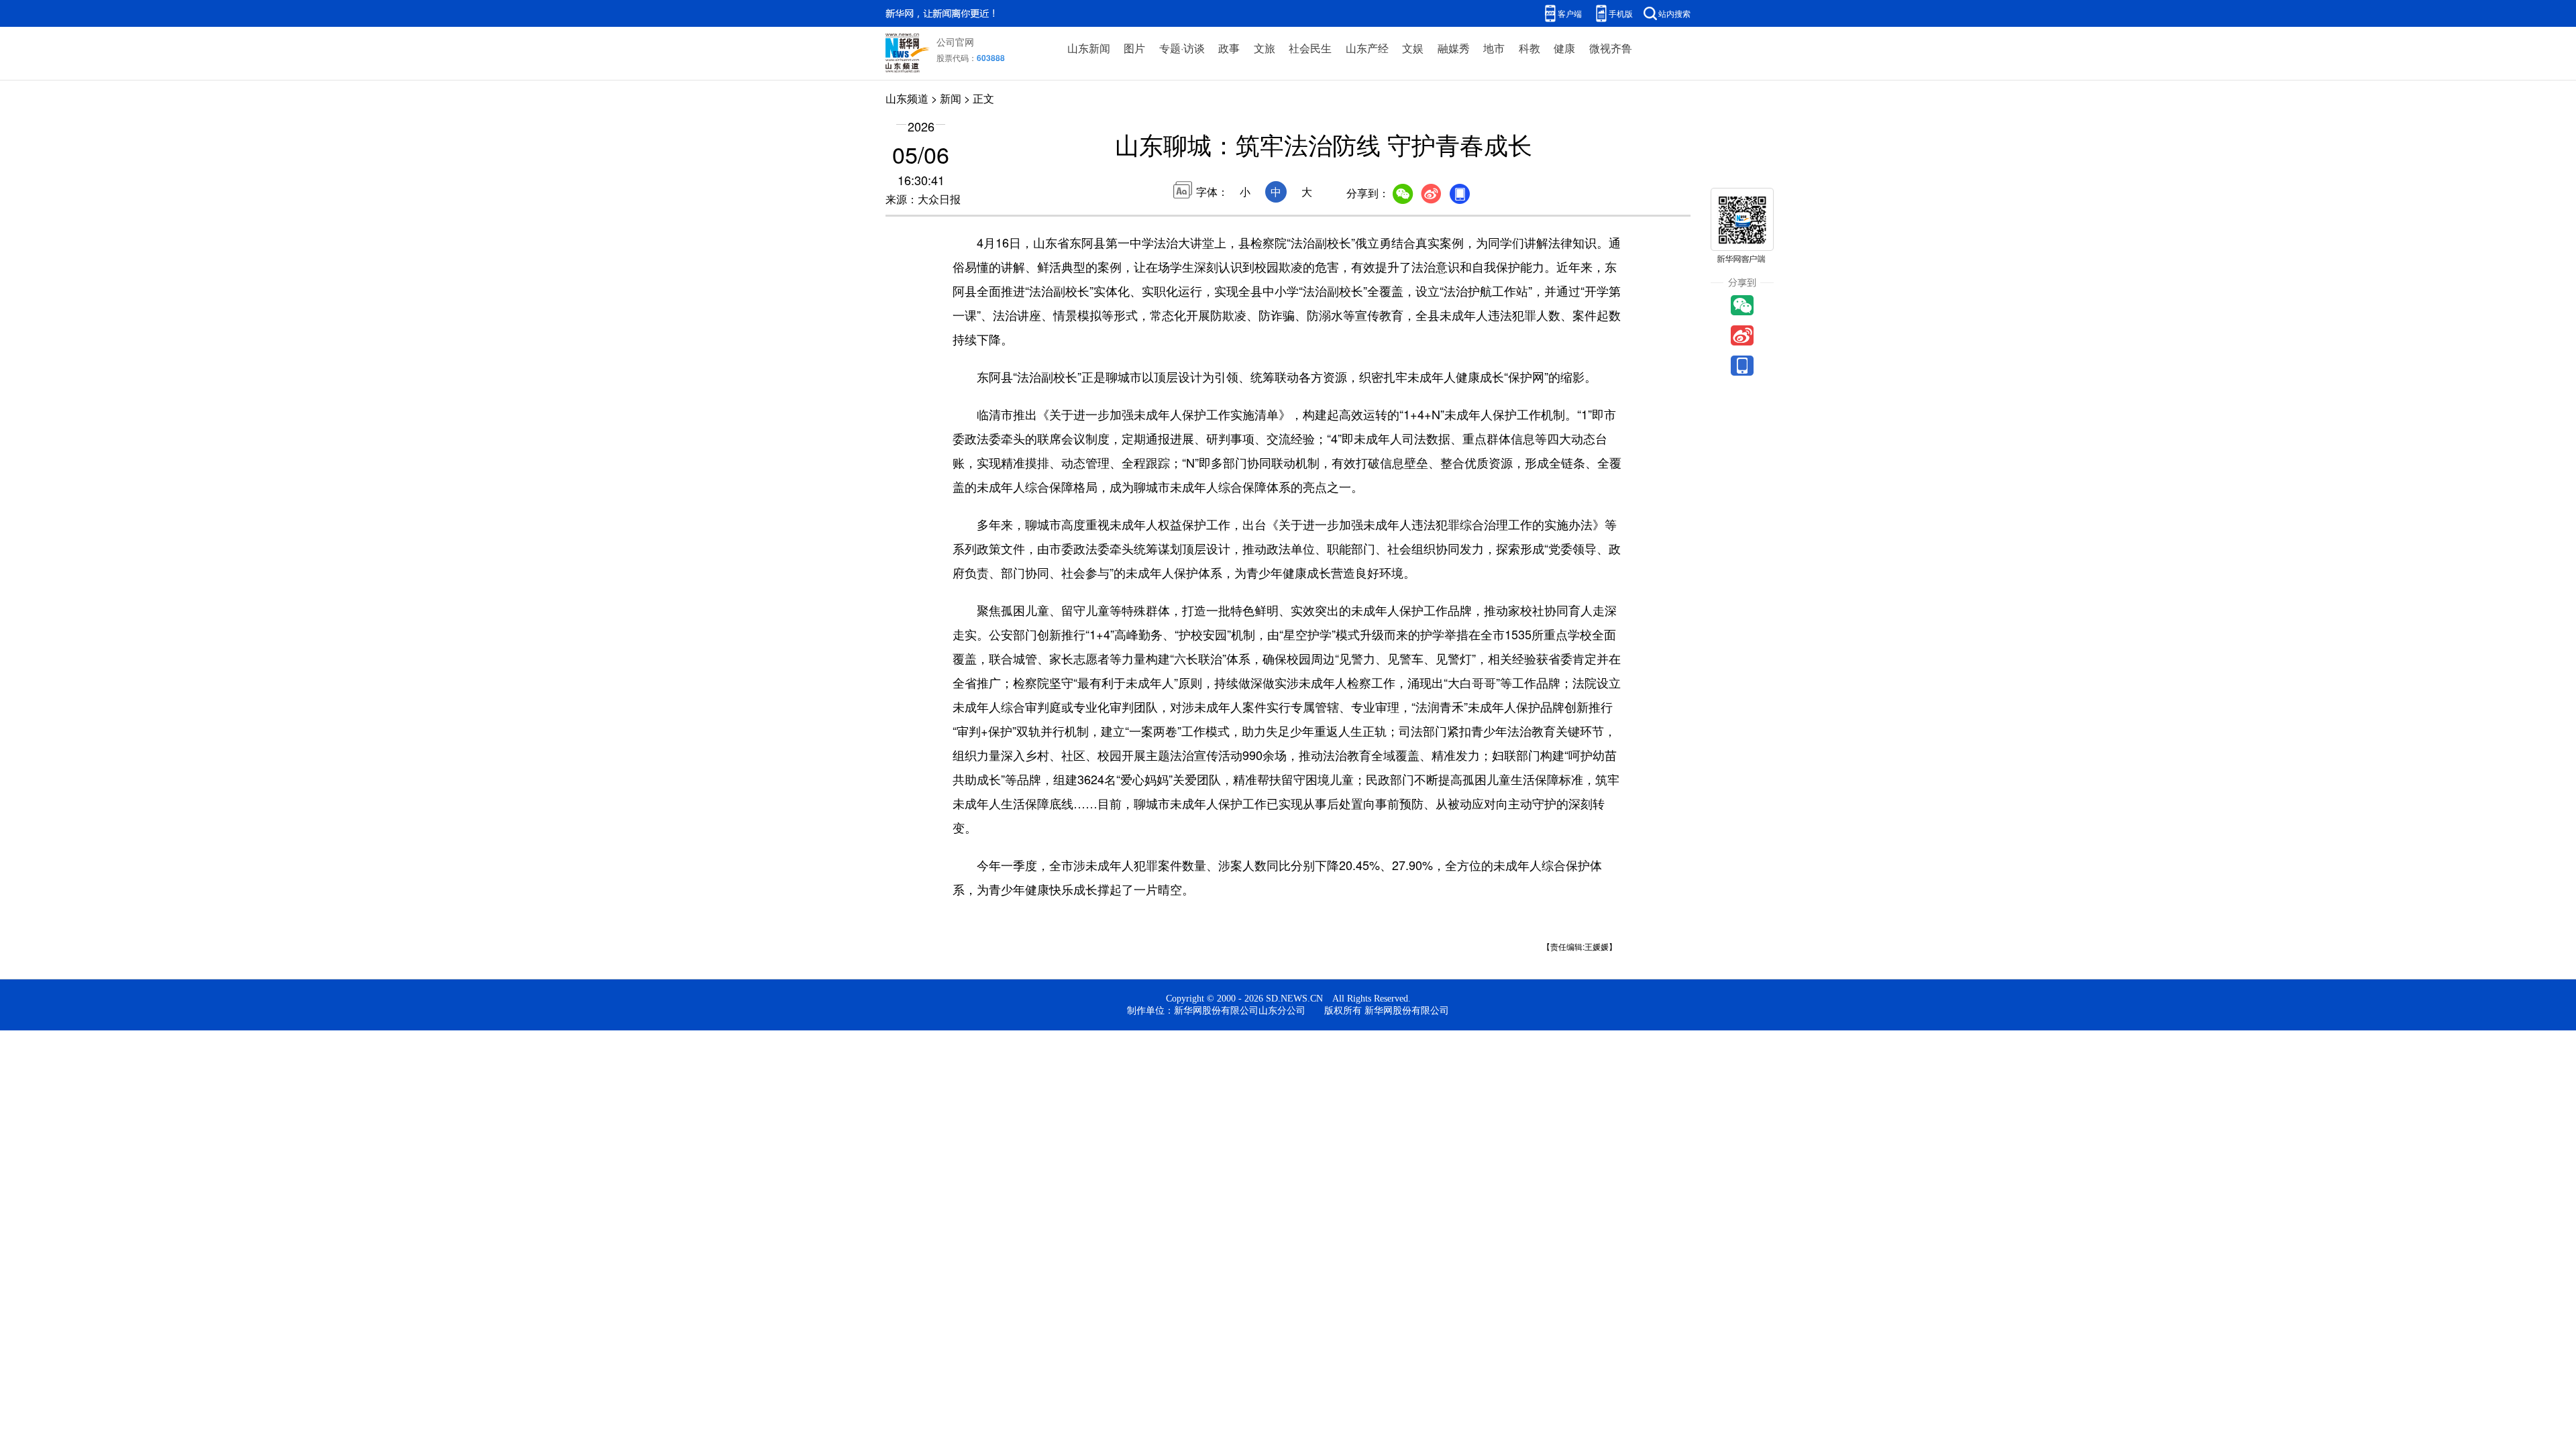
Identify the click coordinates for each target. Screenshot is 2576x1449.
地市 (1494, 48)
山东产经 (1367, 48)
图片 (1134, 48)
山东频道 (907, 98)
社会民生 (1310, 48)
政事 (1229, 48)
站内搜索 (1674, 13)
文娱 (1413, 48)
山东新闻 (1089, 48)
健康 (1564, 48)
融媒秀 (1454, 48)
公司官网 (955, 42)
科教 (1529, 48)
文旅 (1265, 48)
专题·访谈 (1182, 48)
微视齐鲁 (1611, 48)
